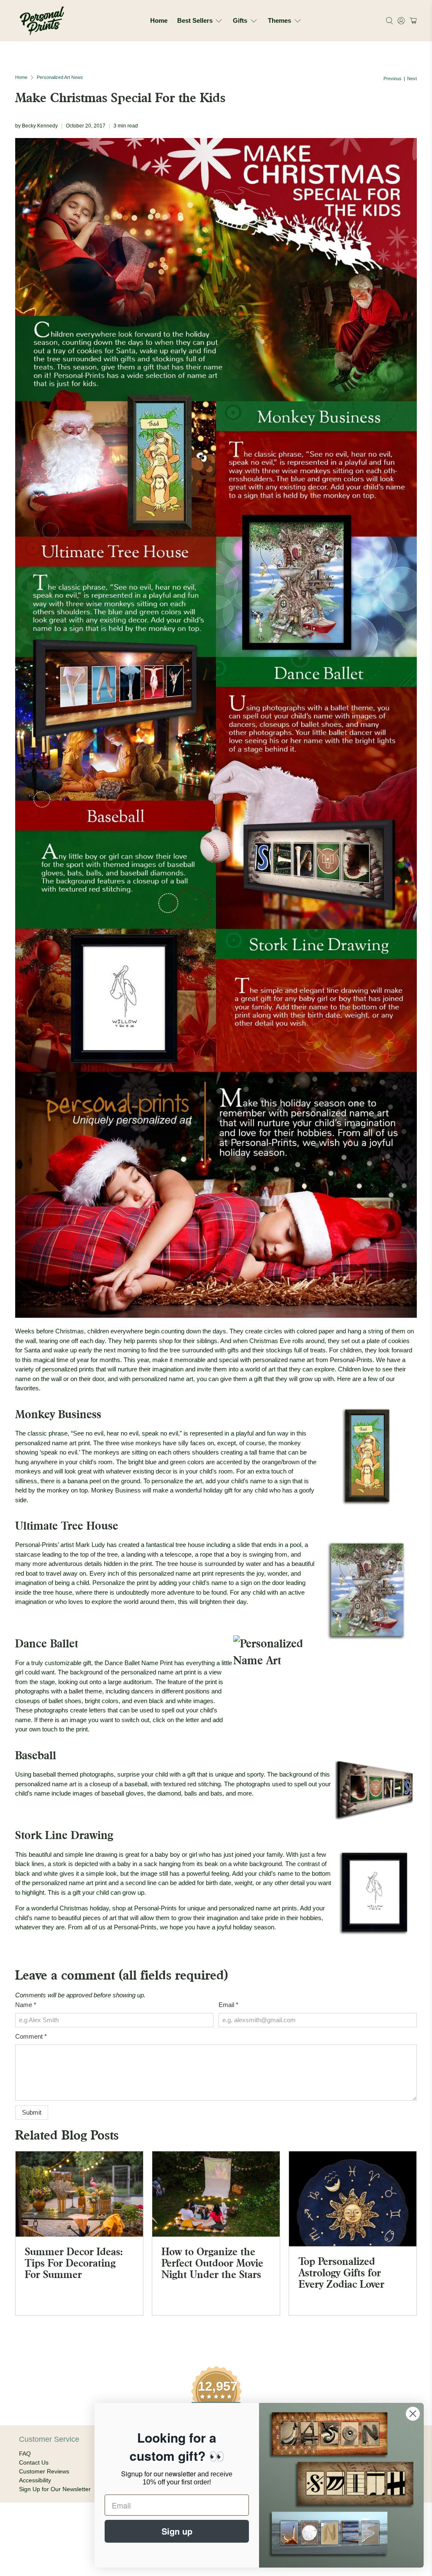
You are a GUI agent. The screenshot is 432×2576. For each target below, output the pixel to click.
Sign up (177, 2531)
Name (26, 2005)
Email (228, 2005)
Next (412, 79)
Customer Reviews (44, 2471)
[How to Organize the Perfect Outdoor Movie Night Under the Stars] (216, 2194)
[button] (412, 21)
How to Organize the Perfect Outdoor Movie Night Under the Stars (212, 2263)
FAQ (25, 2454)
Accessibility (35, 2480)
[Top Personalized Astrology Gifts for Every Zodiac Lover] (353, 2199)
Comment (31, 2036)
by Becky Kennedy (36, 126)
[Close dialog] (413, 2414)
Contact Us (34, 2462)
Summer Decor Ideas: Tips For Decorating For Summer (74, 2263)
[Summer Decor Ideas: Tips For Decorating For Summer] (79, 2194)
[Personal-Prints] (42, 21)
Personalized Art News (60, 77)
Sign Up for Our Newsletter (55, 2489)
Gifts (240, 20)
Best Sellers (195, 20)
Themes (279, 20)
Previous (393, 79)
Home (159, 20)
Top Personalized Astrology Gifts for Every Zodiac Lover (342, 2273)
